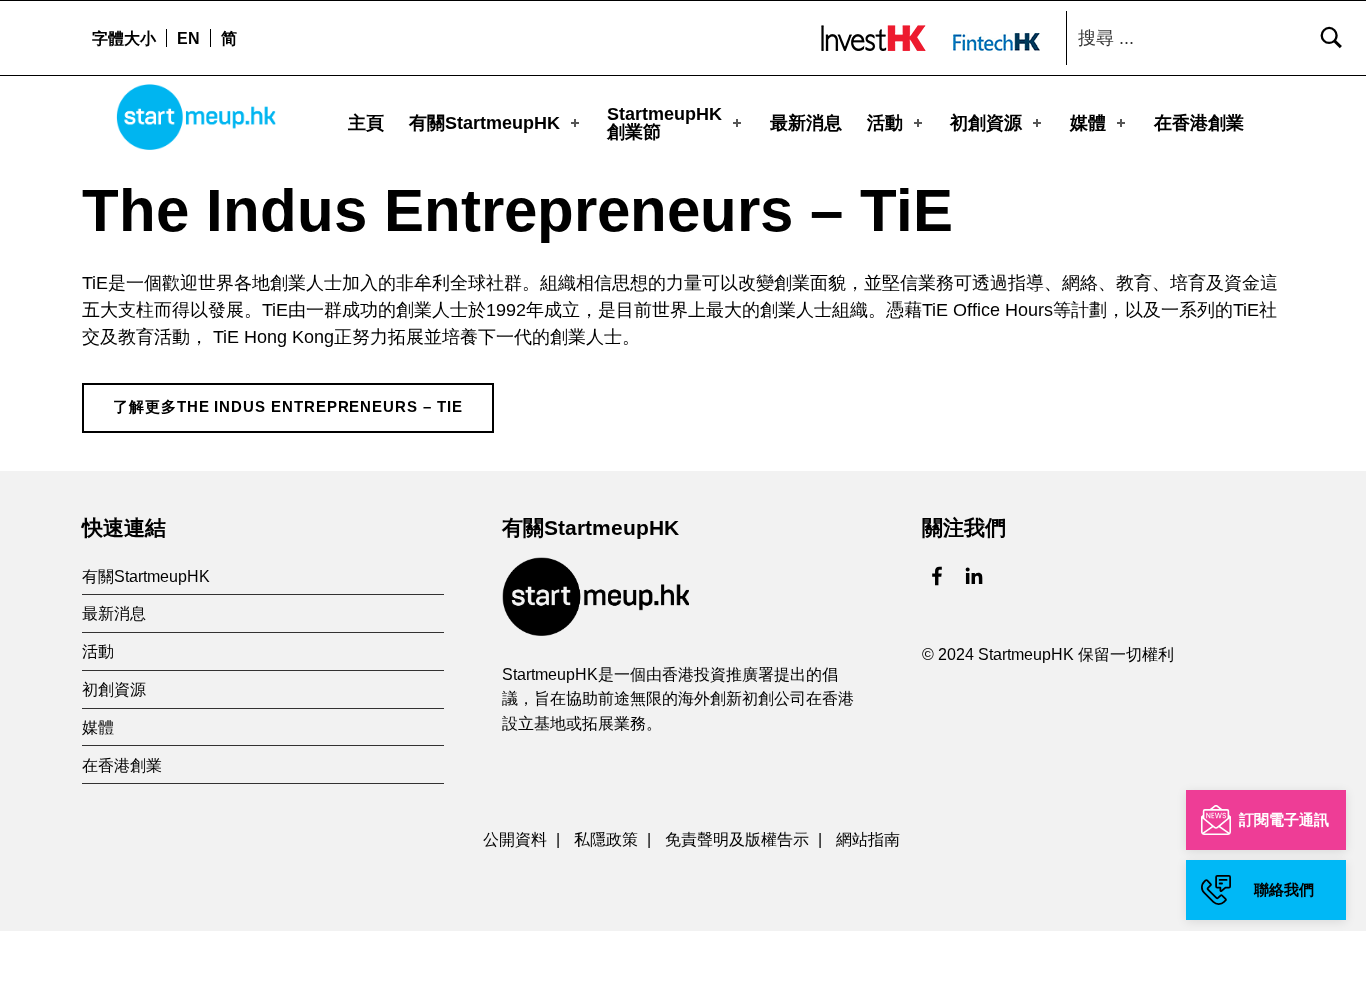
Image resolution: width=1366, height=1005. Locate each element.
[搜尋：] (1211, 38)
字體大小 (124, 38)
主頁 (366, 123)
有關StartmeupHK (484, 123)
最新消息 (806, 123)
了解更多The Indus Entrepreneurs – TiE (287, 407)
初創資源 (986, 123)
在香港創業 (1199, 123)
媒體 (1088, 123)
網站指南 (868, 839)
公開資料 (515, 839)
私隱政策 (606, 839)
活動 (885, 123)
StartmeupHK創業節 (664, 123)
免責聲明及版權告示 (737, 839)
